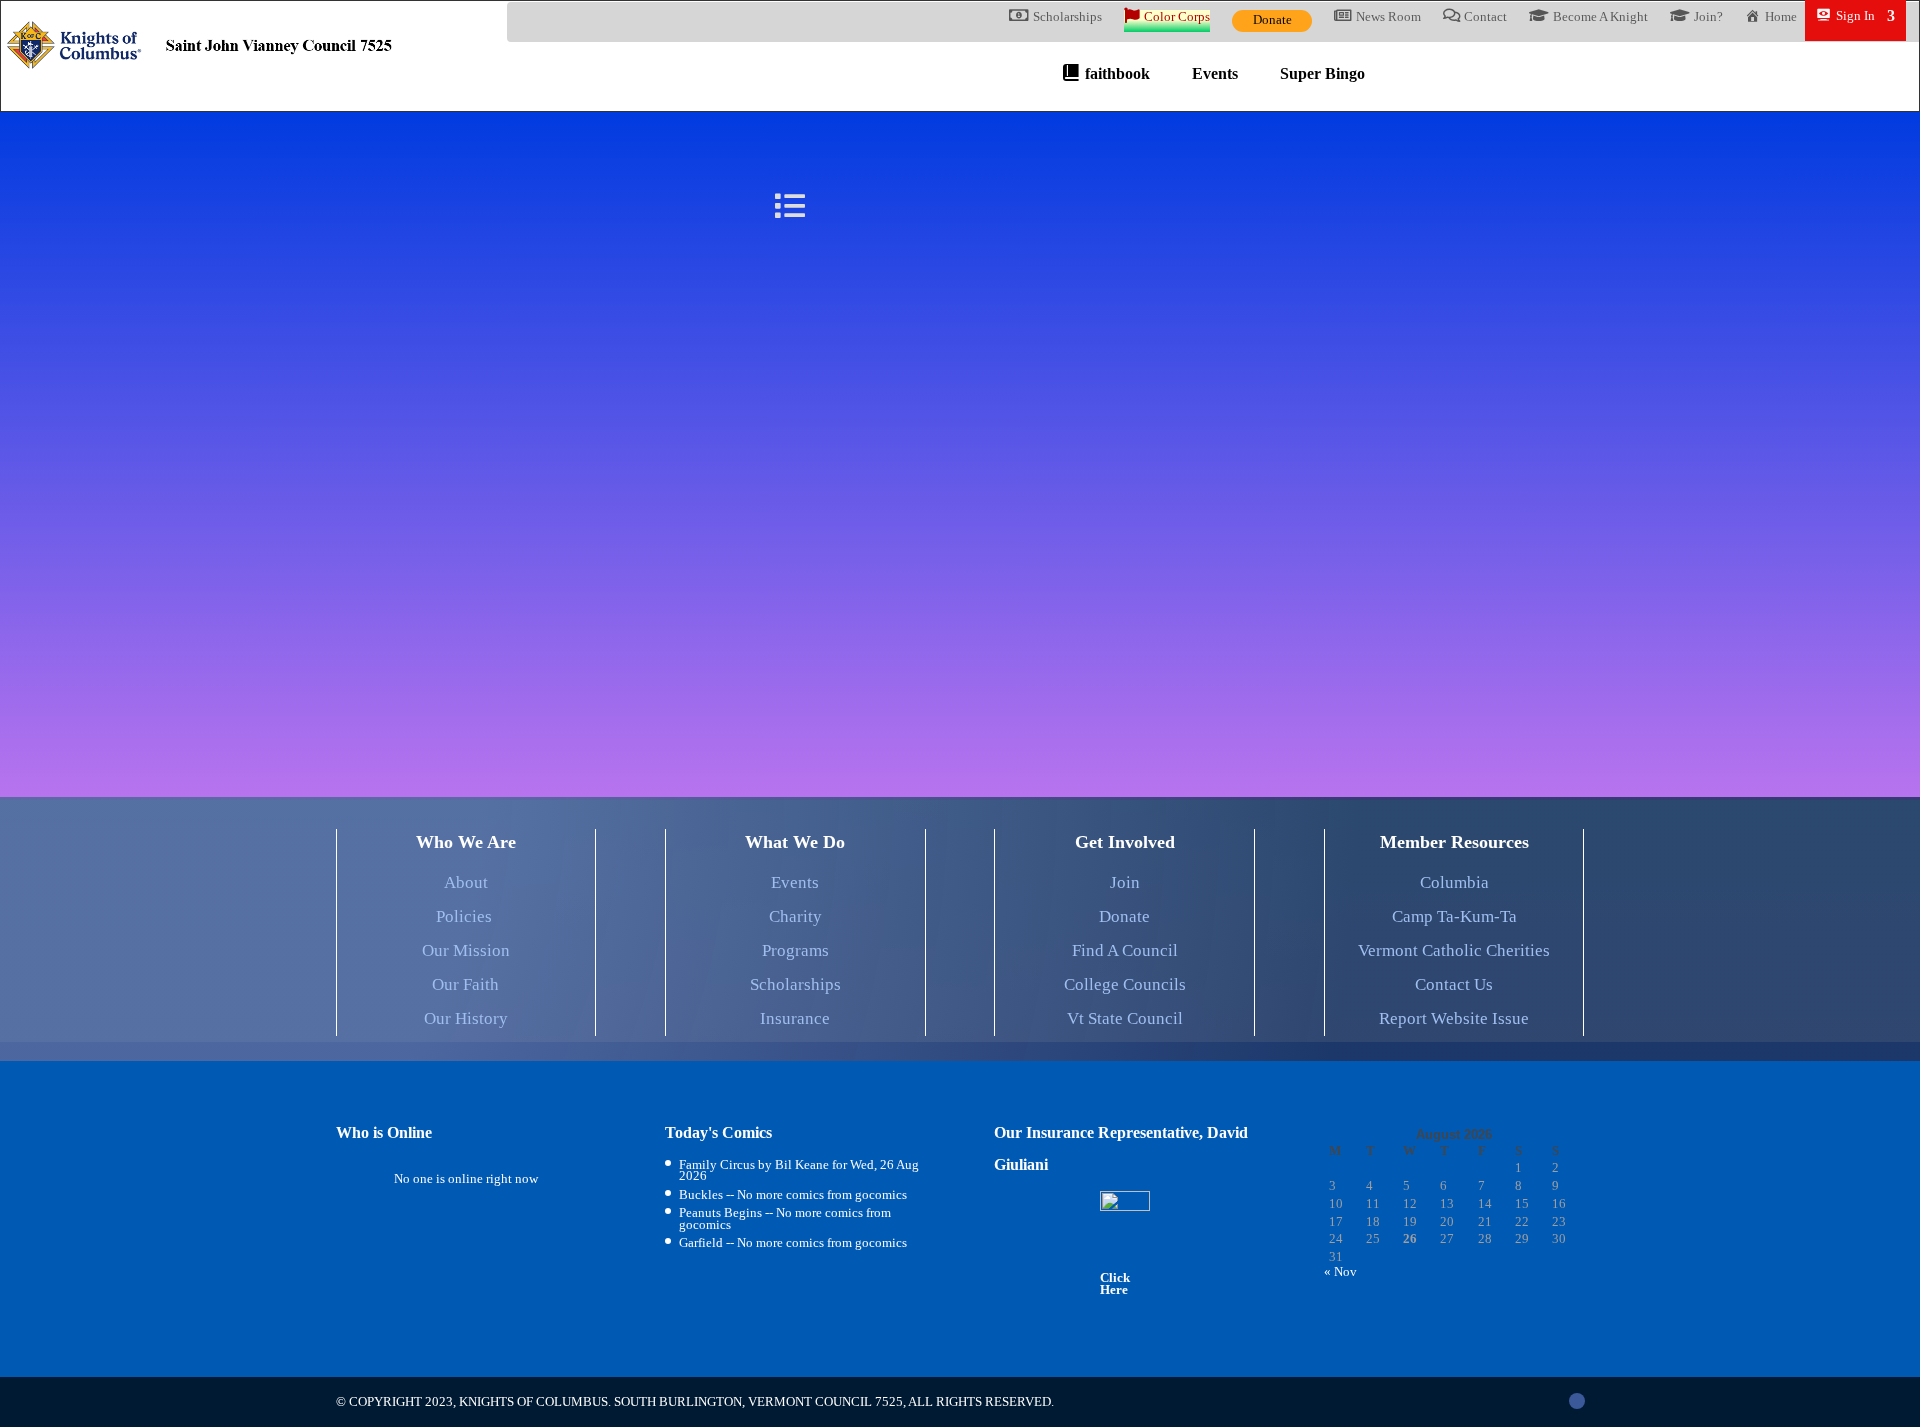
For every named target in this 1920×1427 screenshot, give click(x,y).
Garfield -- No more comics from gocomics (793, 1242)
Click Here (1115, 1283)
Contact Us (1454, 984)
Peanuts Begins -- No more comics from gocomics (785, 1218)
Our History (466, 1018)
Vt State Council (1125, 1018)
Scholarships (795, 984)
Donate (1272, 19)
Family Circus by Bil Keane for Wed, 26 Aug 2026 (799, 1170)
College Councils (1125, 984)
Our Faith (465, 984)
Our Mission (466, 950)
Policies (466, 916)
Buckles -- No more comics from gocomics (793, 1194)
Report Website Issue (1454, 1018)
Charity (795, 916)
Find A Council (1125, 950)
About (466, 882)
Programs (795, 950)
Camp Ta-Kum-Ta (1454, 916)
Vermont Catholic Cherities (1454, 950)
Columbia (1454, 882)
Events (795, 882)
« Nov (1340, 1271)
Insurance (795, 1018)
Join (1125, 882)
